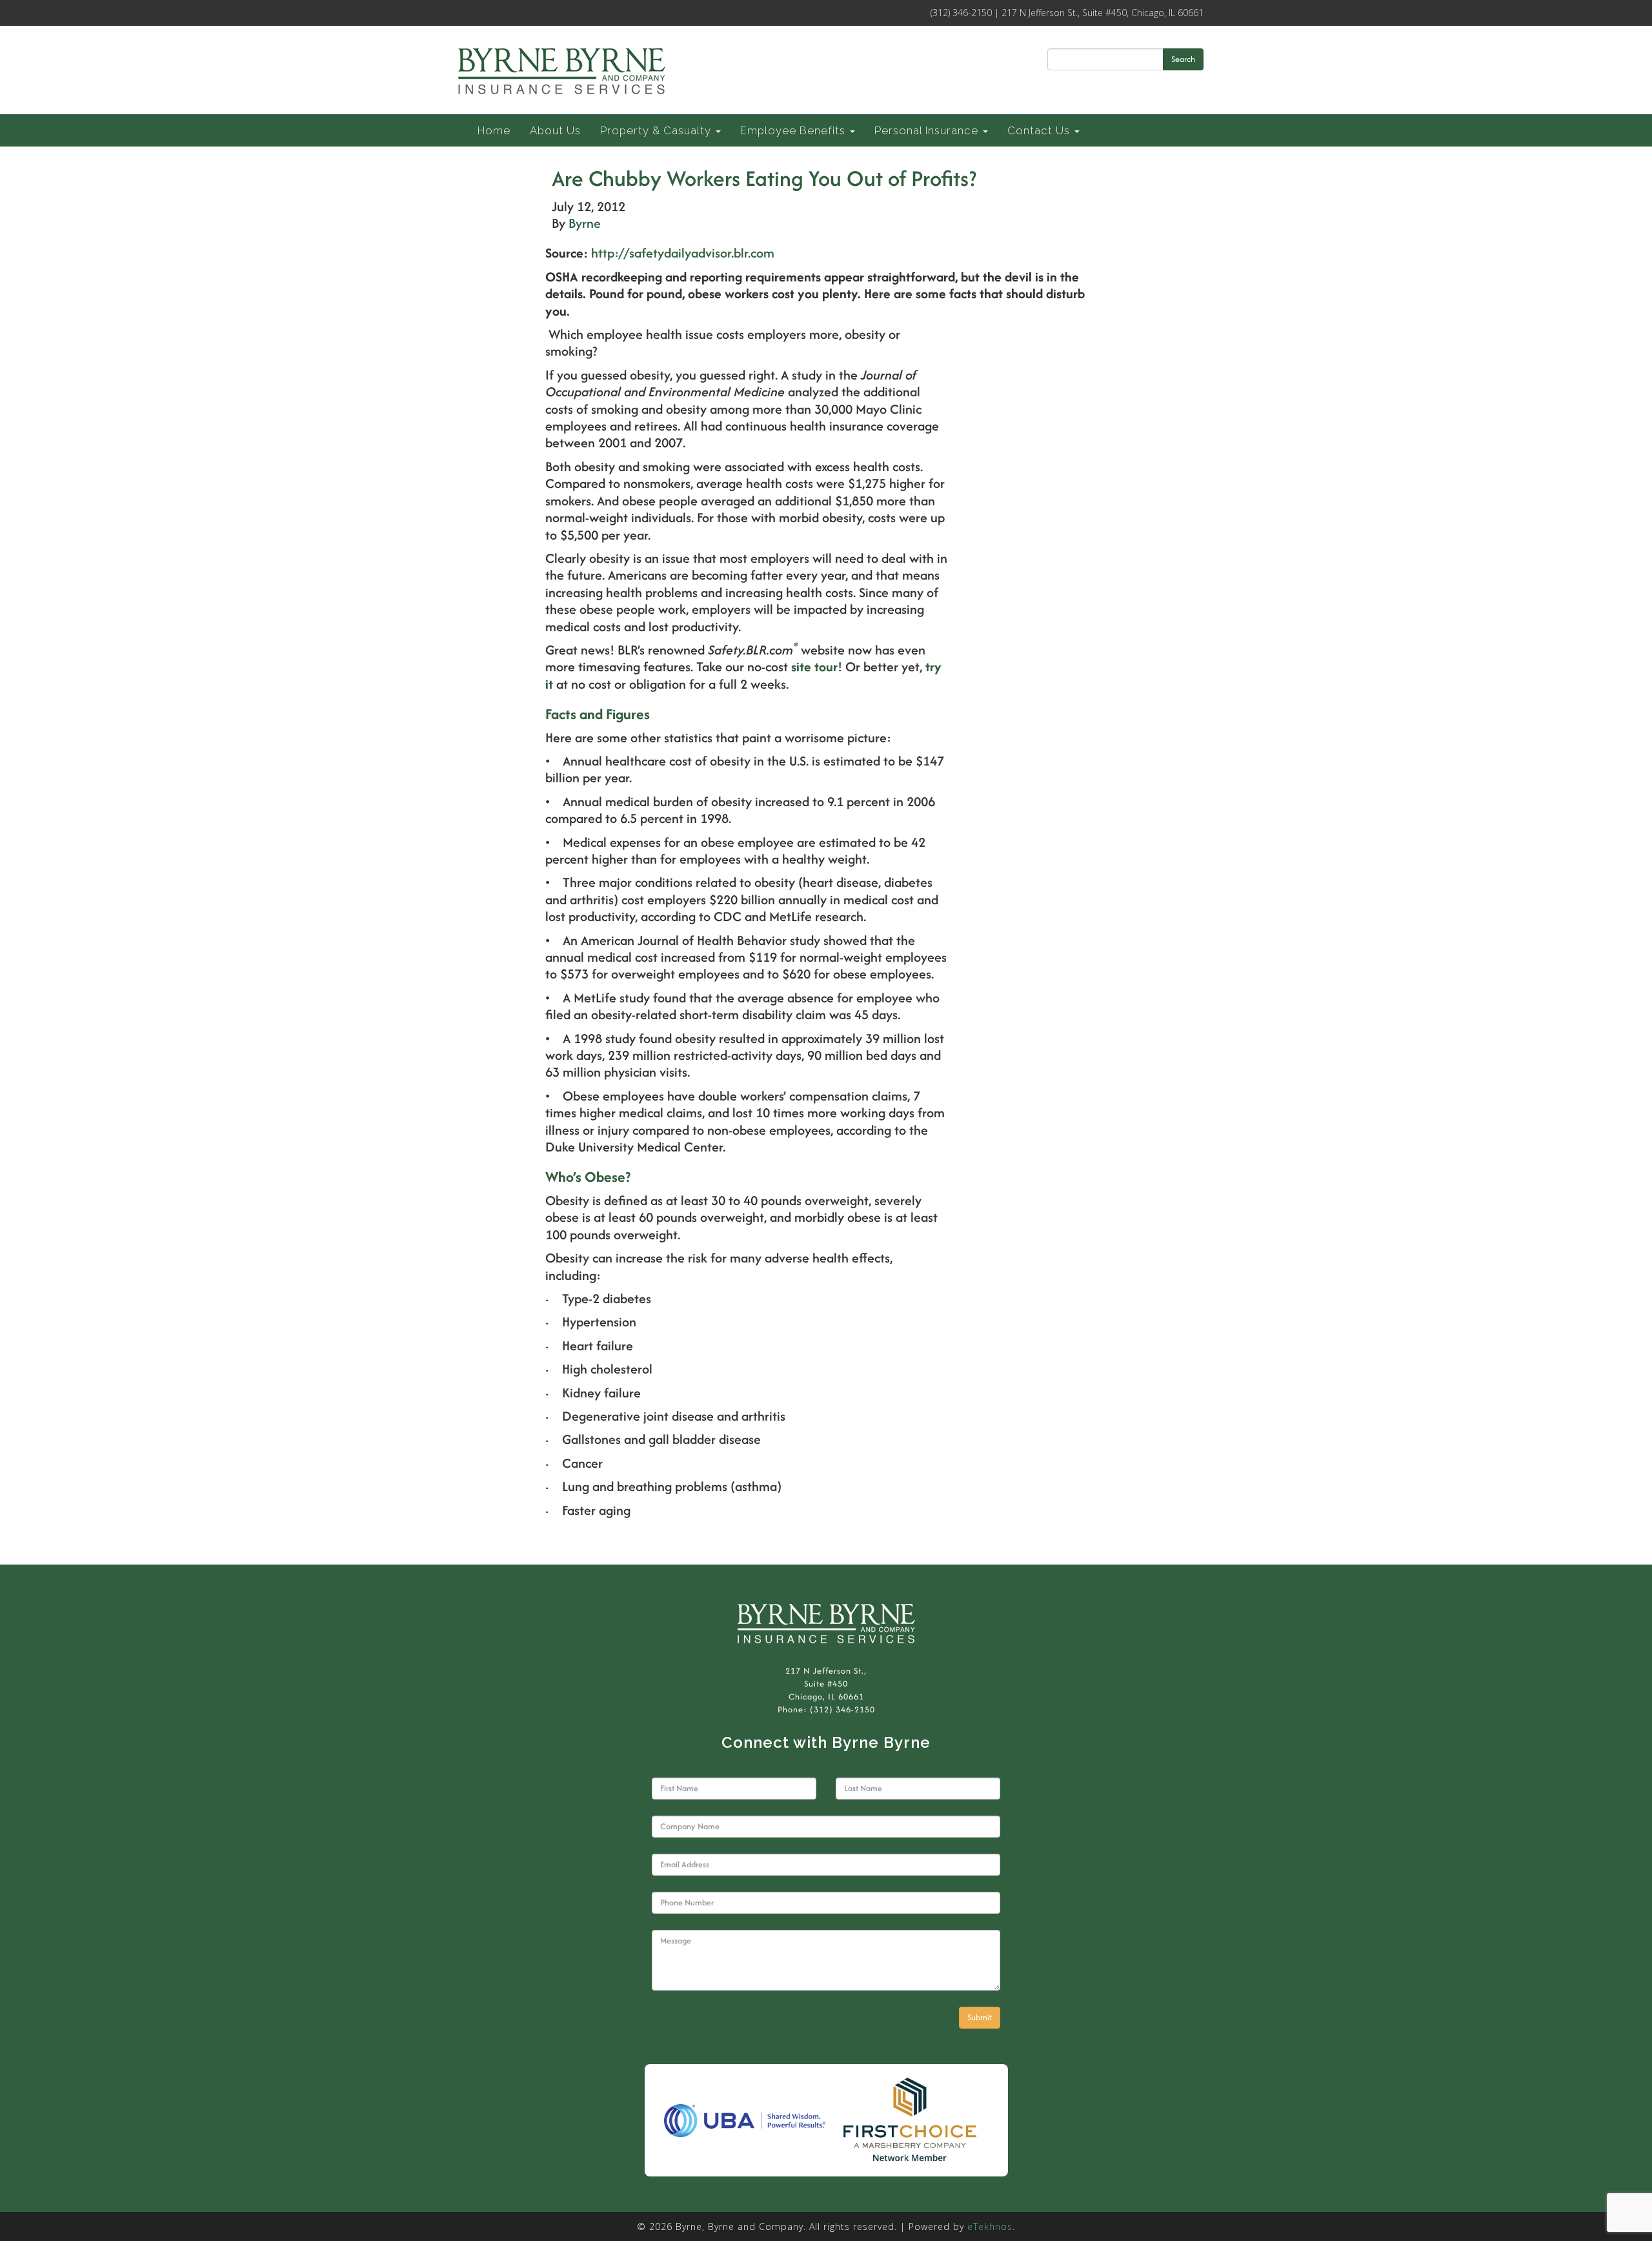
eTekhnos (990, 2226)
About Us (555, 130)
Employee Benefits (794, 130)
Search (1183, 59)
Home (494, 130)
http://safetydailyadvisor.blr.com (683, 253)
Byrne (585, 223)
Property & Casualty (657, 130)
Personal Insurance (928, 130)
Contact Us (1040, 130)
